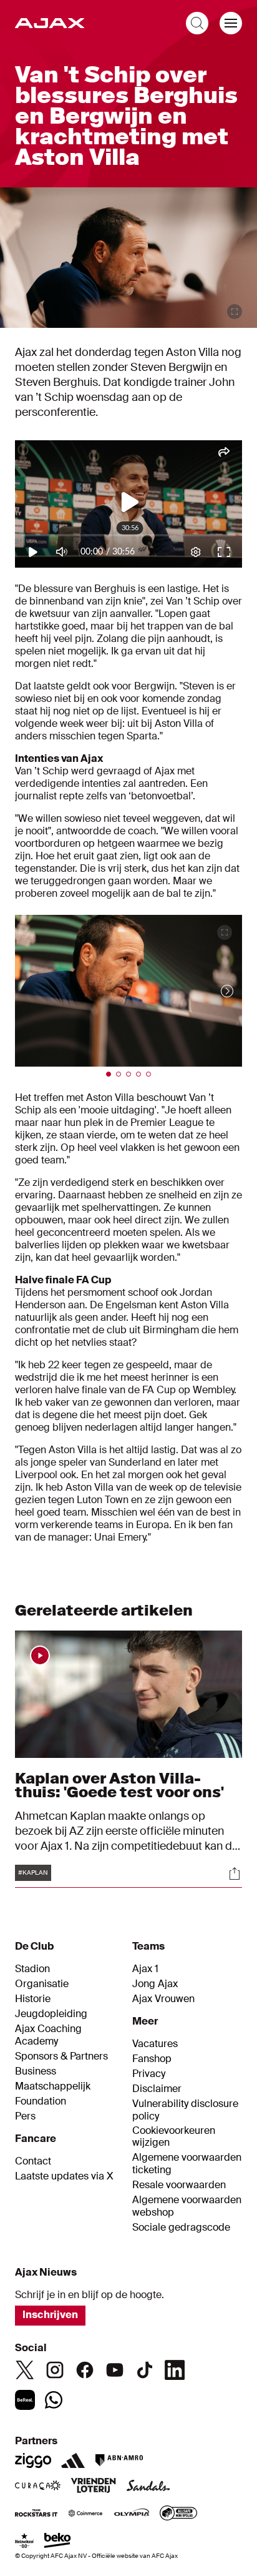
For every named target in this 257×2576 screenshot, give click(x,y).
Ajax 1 (145, 1969)
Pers (25, 2116)
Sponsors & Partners (61, 2056)
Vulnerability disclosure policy (185, 2110)
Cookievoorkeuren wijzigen (174, 2137)
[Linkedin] (175, 2370)
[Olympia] (132, 2514)
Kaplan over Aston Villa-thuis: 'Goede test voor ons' (119, 1785)
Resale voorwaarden (179, 2185)
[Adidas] (73, 2460)
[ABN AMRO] (119, 2460)
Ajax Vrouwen (163, 1999)
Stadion (32, 1969)
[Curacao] (38, 2487)
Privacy (149, 2074)
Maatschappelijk (53, 2086)
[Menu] (231, 23)
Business (36, 2071)
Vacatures (155, 2044)
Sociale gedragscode (181, 2228)
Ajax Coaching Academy (48, 2035)
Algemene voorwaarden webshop (187, 2206)
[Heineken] (25, 2542)
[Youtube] (115, 2370)
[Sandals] (148, 2487)
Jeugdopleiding (51, 2014)
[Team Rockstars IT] (36, 2514)
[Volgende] (215, 991)
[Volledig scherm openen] (235, 312)
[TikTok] (145, 2370)
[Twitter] (25, 2370)
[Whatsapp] (54, 2400)
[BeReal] (25, 2400)
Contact (33, 2161)
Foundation (41, 2101)
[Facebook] (85, 2370)
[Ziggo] (33, 2460)
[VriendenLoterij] (93, 2487)
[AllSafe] (178, 2514)
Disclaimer (157, 2089)
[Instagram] (55, 2370)
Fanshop (152, 2059)
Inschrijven (50, 2315)
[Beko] (58, 2542)
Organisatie (42, 1984)
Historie (33, 1999)
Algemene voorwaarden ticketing (187, 2164)
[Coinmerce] (85, 2514)
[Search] (197, 23)
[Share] (235, 1873)
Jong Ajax (155, 1984)
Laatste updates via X (64, 2176)
